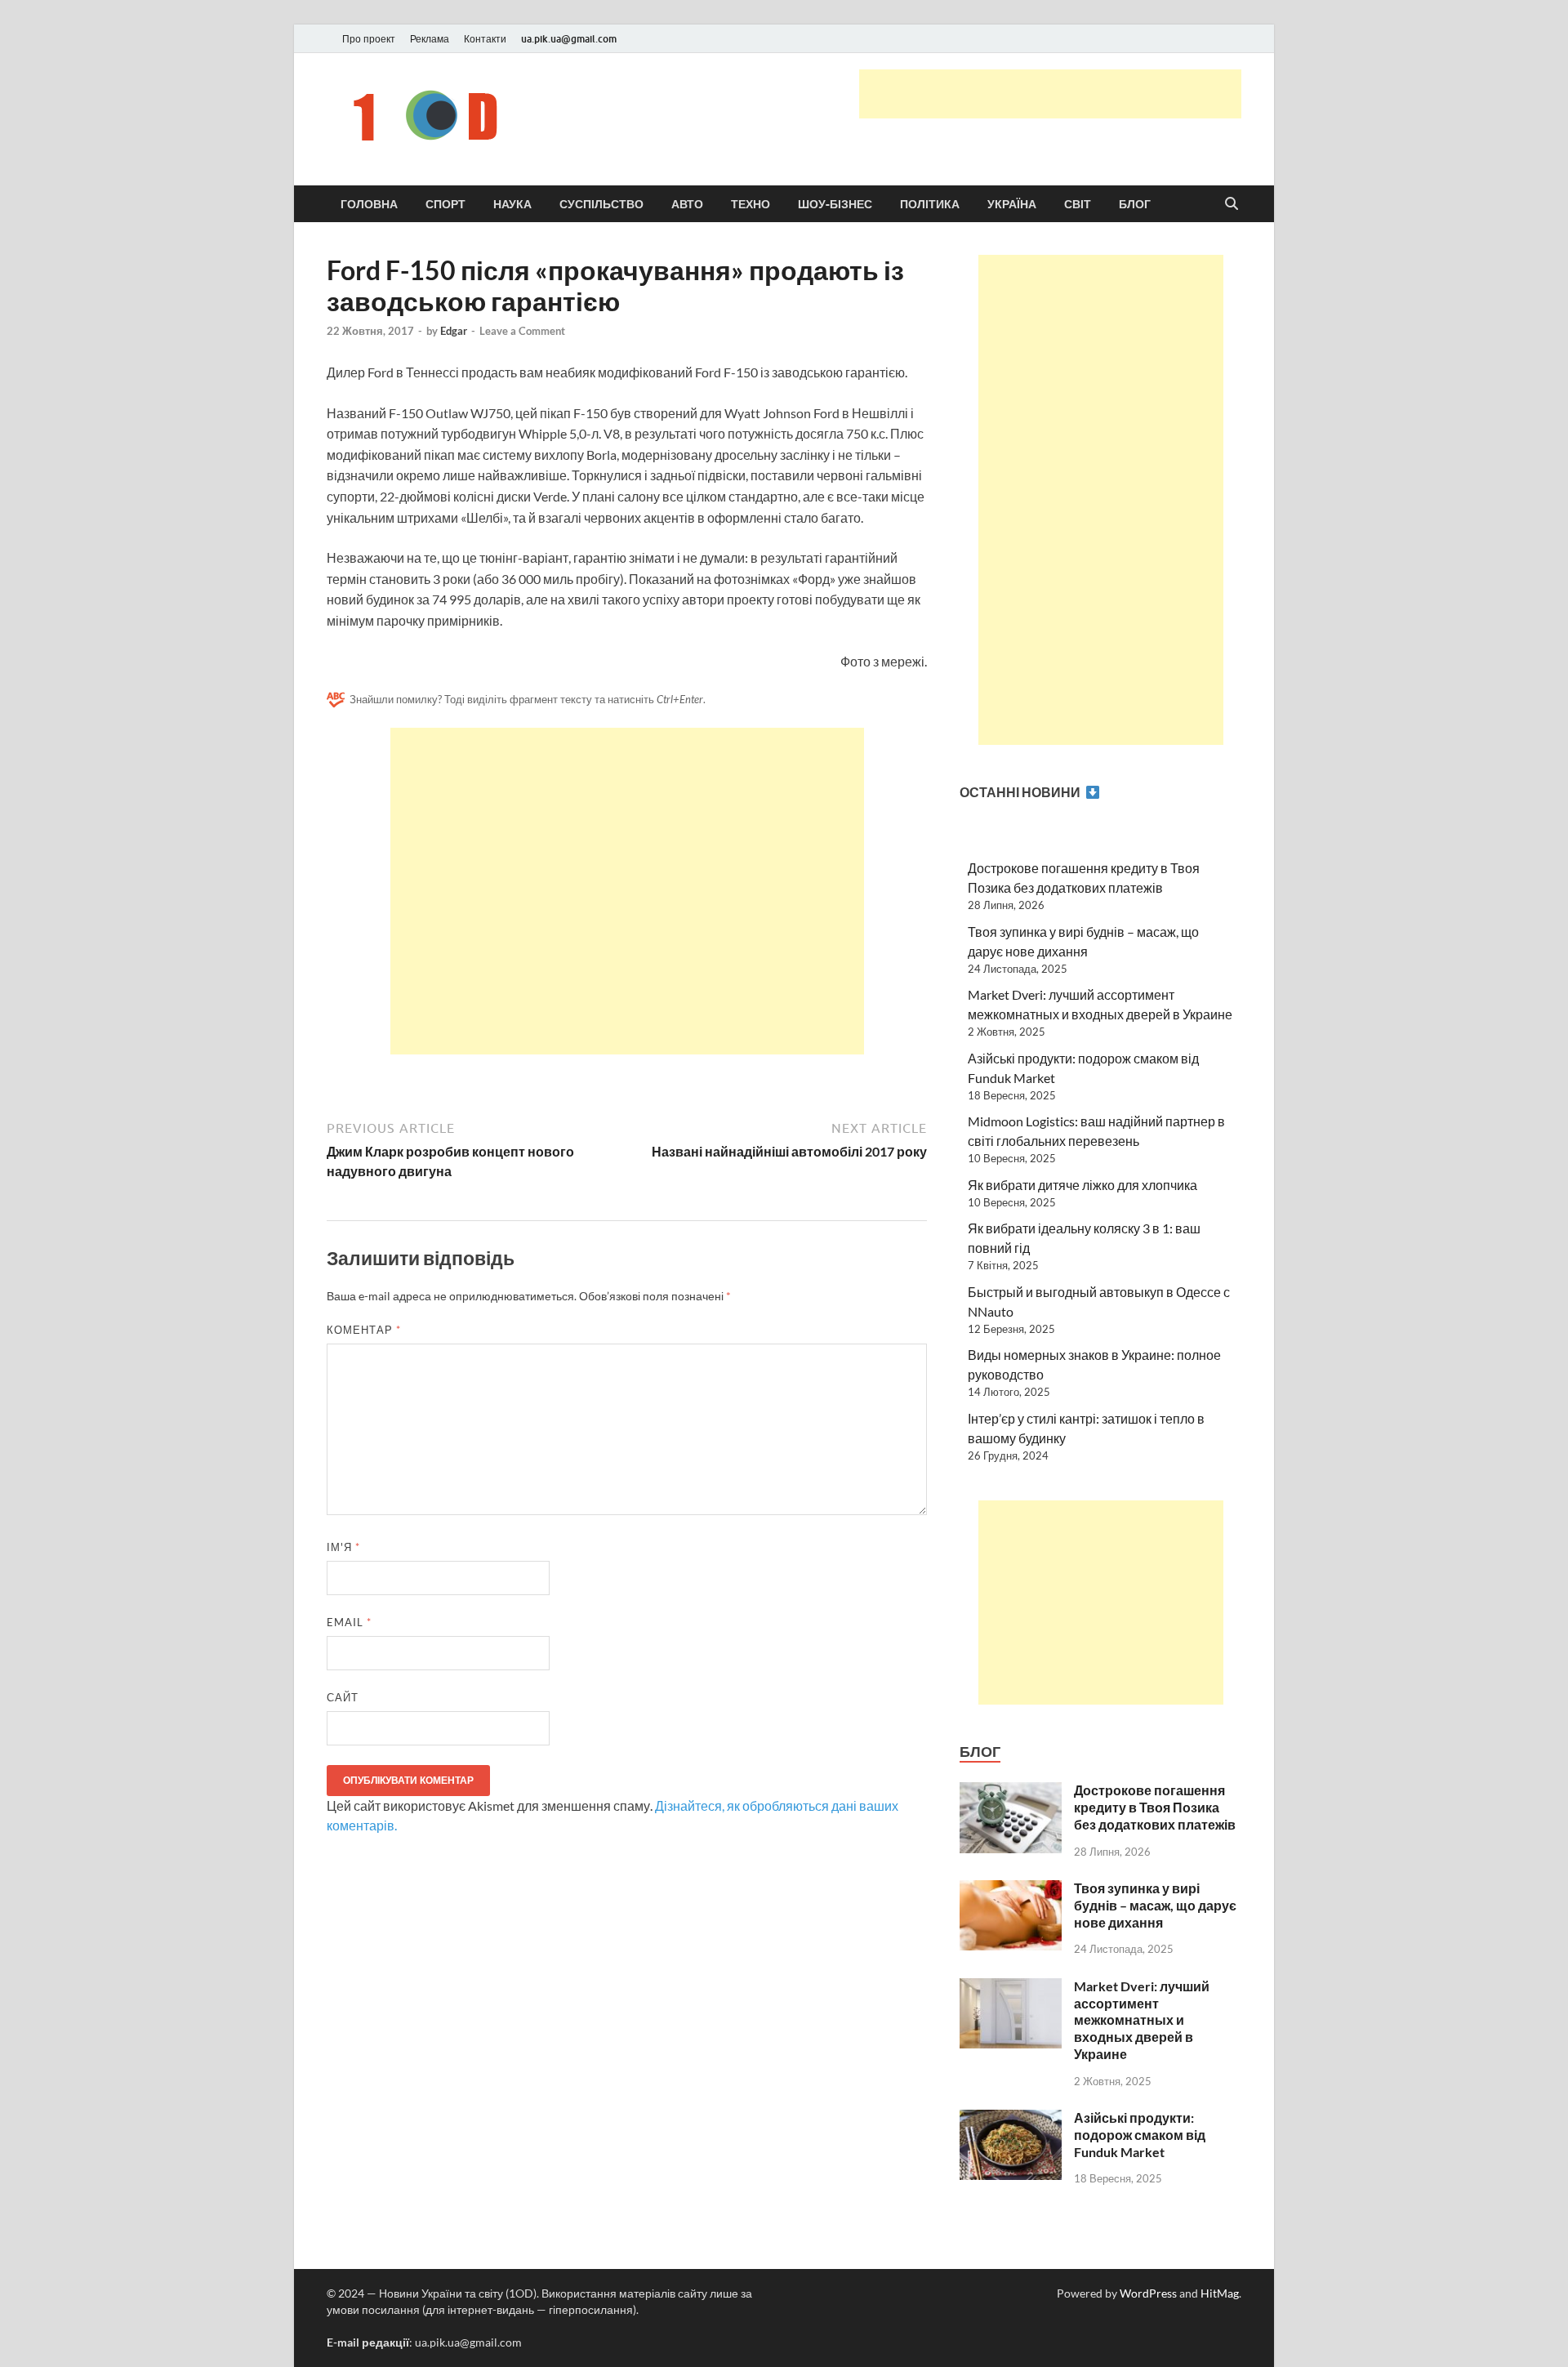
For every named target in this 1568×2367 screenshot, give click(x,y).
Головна (369, 204)
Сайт (343, 1697)
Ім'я (343, 1547)
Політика (930, 204)
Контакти (485, 39)
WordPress (1148, 2293)
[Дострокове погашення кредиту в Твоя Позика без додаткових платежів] (1011, 1792)
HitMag (1220, 2293)
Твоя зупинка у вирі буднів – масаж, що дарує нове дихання (1155, 1905)
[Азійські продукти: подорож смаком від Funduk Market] (1011, 2119)
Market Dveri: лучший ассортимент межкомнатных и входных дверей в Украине (1142, 2020)
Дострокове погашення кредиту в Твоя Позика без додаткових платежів (1155, 1807)
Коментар (364, 1330)
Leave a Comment (522, 331)
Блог (1135, 204)
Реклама (430, 39)
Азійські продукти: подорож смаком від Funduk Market (1140, 2135)
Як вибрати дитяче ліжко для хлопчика (1082, 1185)
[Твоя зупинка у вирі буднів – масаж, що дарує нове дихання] (1011, 1890)
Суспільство (601, 204)
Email (349, 1622)
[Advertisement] (1050, 94)
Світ (1078, 204)
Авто (687, 204)
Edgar (454, 331)
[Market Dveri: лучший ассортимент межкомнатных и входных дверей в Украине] (1011, 1988)
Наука (512, 204)
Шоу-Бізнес (835, 204)
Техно (751, 204)
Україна (1012, 204)
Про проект (369, 39)
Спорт (445, 204)
